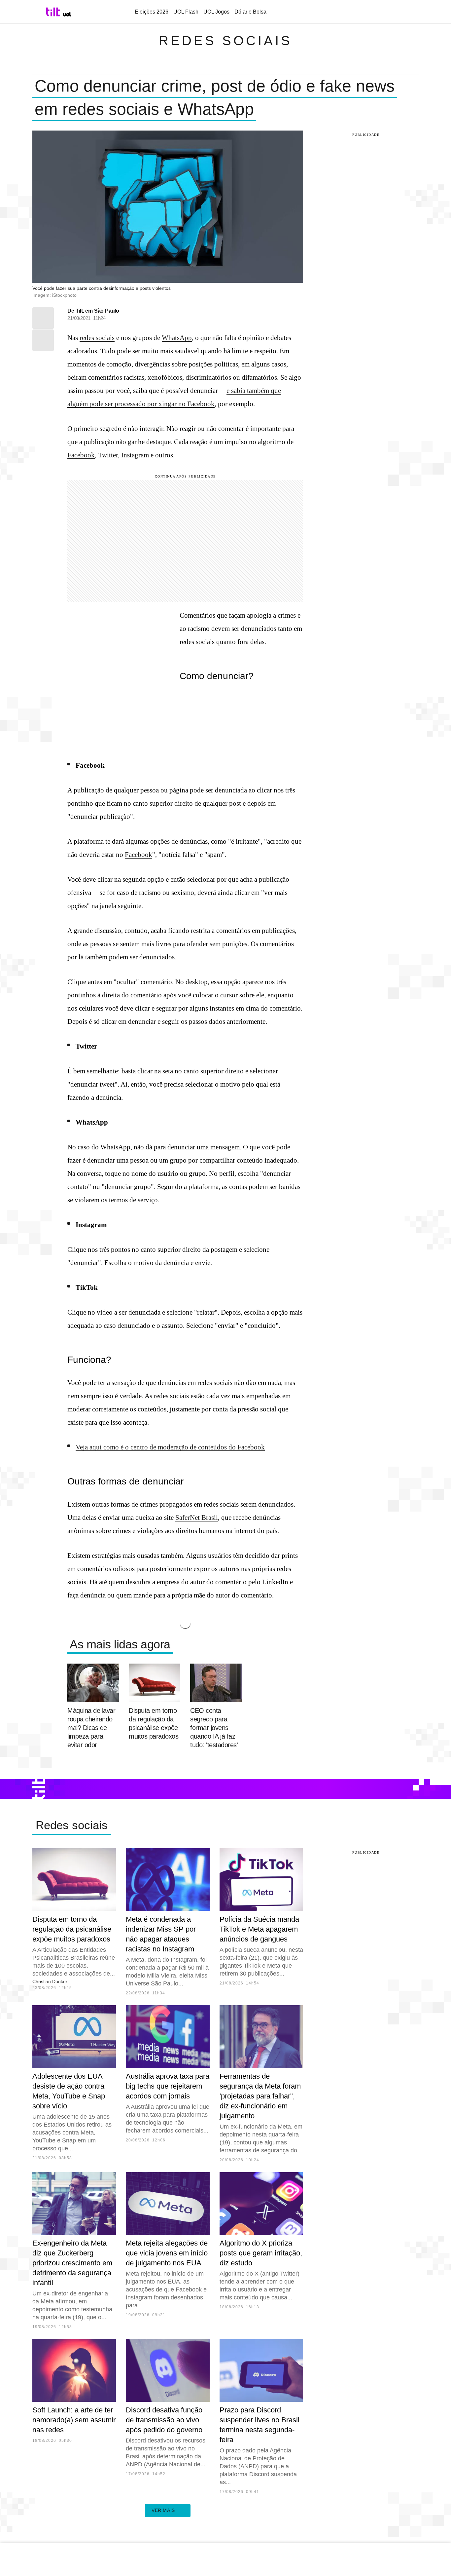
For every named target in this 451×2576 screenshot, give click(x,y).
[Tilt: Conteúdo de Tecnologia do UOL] (54, 12)
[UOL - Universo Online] (67, 14)
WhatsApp (177, 338)
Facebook (201, 404)
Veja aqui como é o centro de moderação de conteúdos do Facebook (170, 1447)
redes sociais (97, 338)
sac (326, 12)
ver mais (163, 2510)
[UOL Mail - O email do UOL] (342, 12)
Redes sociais (225, 41)
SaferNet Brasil (197, 1518)
